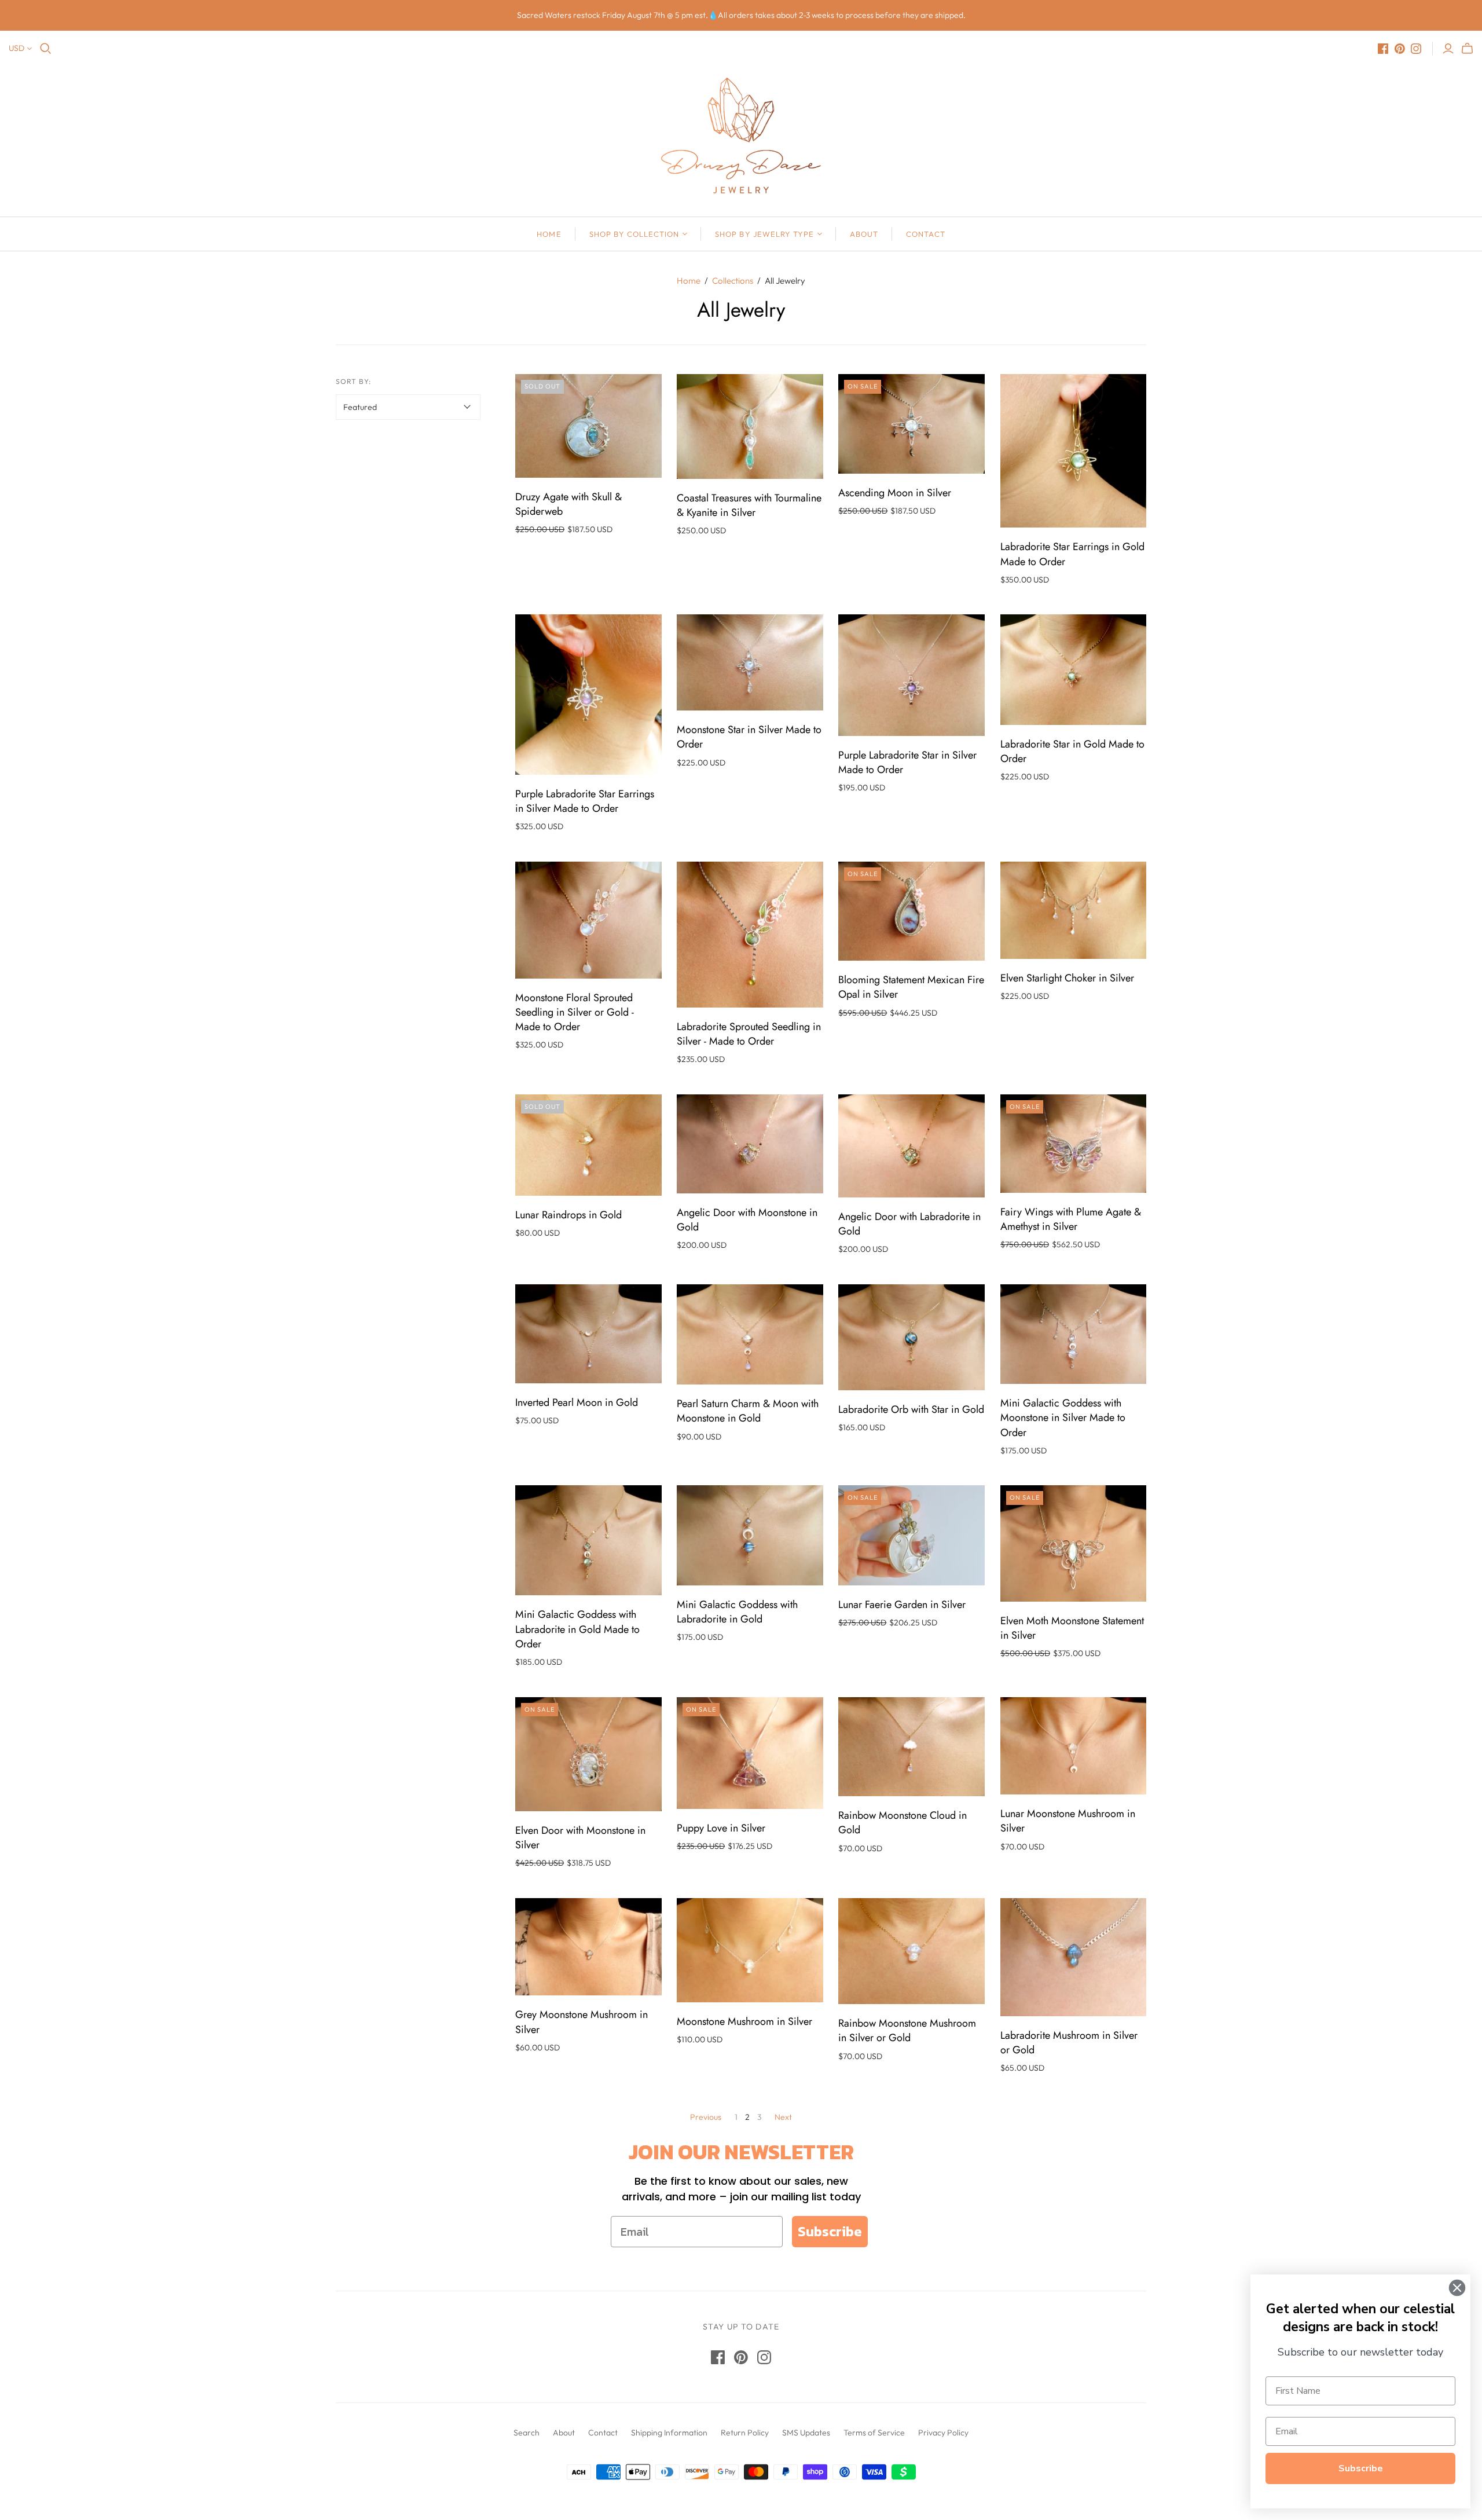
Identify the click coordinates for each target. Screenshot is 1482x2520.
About (864, 234)
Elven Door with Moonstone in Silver (580, 1838)
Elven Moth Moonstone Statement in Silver (1072, 1628)
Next (783, 2117)
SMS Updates (806, 2433)
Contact (925, 234)
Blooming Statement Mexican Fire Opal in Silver (911, 987)
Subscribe (830, 2231)
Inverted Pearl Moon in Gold (577, 1402)
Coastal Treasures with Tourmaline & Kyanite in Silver (749, 505)
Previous (706, 2117)
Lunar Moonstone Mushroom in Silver (1068, 1821)
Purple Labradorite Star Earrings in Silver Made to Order (585, 801)
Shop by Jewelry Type (764, 234)
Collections (733, 281)
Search (527, 2433)
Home (549, 234)
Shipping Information (669, 2433)
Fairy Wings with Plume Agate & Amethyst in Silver (1071, 1219)
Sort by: (353, 381)
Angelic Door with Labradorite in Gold (909, 1224)
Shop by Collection (634, 234)
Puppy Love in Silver (721, 1828)
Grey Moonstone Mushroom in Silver (582, 2022)
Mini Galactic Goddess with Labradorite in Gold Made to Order (577, 1629)
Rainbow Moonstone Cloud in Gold (903, 1823)
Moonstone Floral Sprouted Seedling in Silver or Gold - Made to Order (575, 1012)
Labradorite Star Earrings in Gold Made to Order (1072, 554)
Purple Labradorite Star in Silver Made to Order (907, 762)
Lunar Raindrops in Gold (568, 1215)
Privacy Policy (943, 2433)
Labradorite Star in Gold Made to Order (1072, 751)
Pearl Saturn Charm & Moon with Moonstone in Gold (748, 1411)
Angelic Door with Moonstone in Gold (747, 1220)
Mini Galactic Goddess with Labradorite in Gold (737, 1612)
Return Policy (745, 2433)
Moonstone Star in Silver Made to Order (749, 737)
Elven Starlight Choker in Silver (1067, 978)
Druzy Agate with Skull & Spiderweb (568, 504)
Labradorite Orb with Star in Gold (911, 1409)
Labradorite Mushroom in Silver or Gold (1069, 2043)
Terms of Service (874, 2433)
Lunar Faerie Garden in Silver (902, 1605)
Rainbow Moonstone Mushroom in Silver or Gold (907, 2030)
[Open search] (46, 49)
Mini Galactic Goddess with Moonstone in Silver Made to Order (1063, 1418)
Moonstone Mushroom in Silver (744, 2021)
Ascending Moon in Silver (895, 493)
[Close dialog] (1457, 2288)
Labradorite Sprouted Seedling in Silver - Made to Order (749, 1034)
